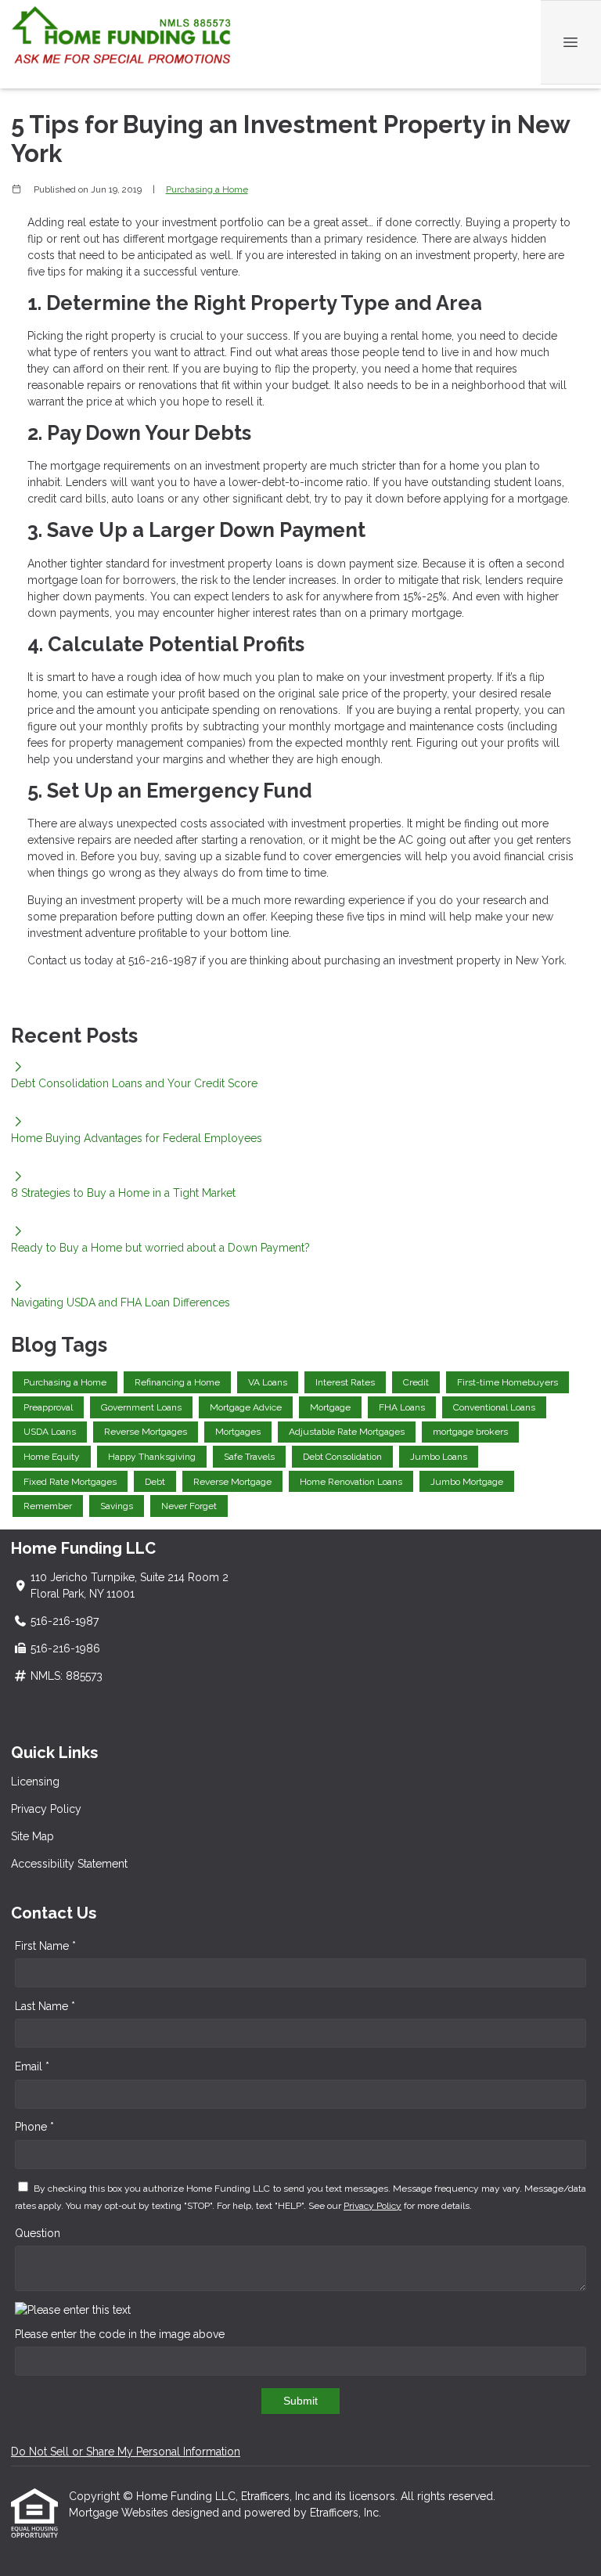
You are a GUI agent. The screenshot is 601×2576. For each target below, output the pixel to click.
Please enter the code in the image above (120, 2334)
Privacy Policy (46, 1809)
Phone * (34, 2127)
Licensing (35, 1782)
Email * (32, 2066)
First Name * (45, 1946)
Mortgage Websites (120, 2513)
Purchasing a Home (207, 189)
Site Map (32, 1836)
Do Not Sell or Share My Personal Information (126, 2452)
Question (38, 2233)
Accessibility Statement (69, 1864)
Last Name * (45, 2006)
